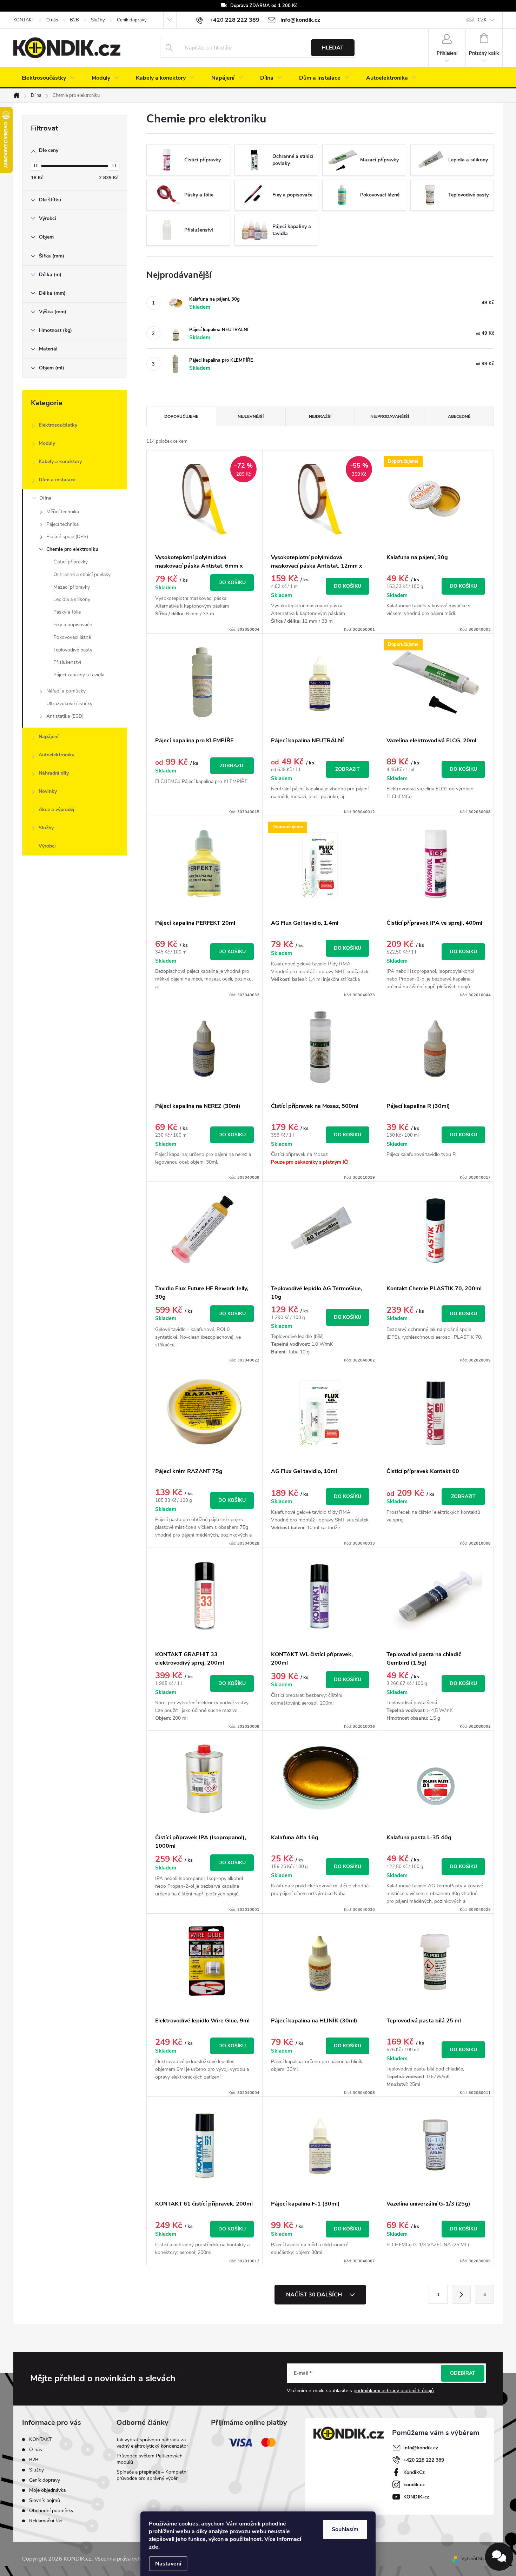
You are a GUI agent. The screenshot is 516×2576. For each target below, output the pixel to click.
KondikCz (414, 2472)
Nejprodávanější (390, 416)
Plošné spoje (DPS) (67, 537)
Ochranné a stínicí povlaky (82, 574)
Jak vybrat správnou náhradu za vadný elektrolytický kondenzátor (152, 2443)
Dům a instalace (57, 480)
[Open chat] (499, 2557)
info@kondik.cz (421, 2448)
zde (154, 2547)
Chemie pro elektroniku (72, 549)
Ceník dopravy (132, 20)
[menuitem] (48, 78)
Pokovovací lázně (72, 637)
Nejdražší (320, 416)
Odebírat (463, 2373)
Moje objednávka (47, 2490)
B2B (74, 20)
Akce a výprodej (57, 809)
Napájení (49, 737)
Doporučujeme (181, 416)
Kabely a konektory (60, 461)
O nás (52, 20)
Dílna (45, 498)
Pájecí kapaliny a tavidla (79, 675)
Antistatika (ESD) (65, 716)
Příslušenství (67, 662)
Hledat (333, 48)
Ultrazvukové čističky (69, 704)
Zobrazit (232, 766)
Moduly (47, 443)
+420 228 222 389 (424, 2460)
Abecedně (459, 416)
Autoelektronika (57, 755)
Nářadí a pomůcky (66, 691)
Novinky (48, 791)
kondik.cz (414, 2485)
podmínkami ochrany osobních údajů (394, 2391)
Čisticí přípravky (71, 562)
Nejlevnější (251, 416)
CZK (482, 20)
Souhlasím (345, 2529)
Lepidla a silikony (72, 599)
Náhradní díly (54, 773)
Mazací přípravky (72, 587)
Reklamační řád (46, 2521)
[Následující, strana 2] (461, 2294)
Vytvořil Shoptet (478, 2559)
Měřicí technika (63, 512)
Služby (98, 20)
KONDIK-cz (416, 2497)
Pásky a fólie (67, 612)
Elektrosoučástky (58, 425)
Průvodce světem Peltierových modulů (150, 2459)
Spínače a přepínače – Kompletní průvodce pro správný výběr (152, 2475)
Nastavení (168, 2564)
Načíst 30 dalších (315, 2295)
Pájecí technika (62, 524)
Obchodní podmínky (51, 2511)
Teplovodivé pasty (73, 650)
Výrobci (47, 846)
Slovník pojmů (45, 2500)
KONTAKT (24, 20)
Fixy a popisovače (73, 625)
